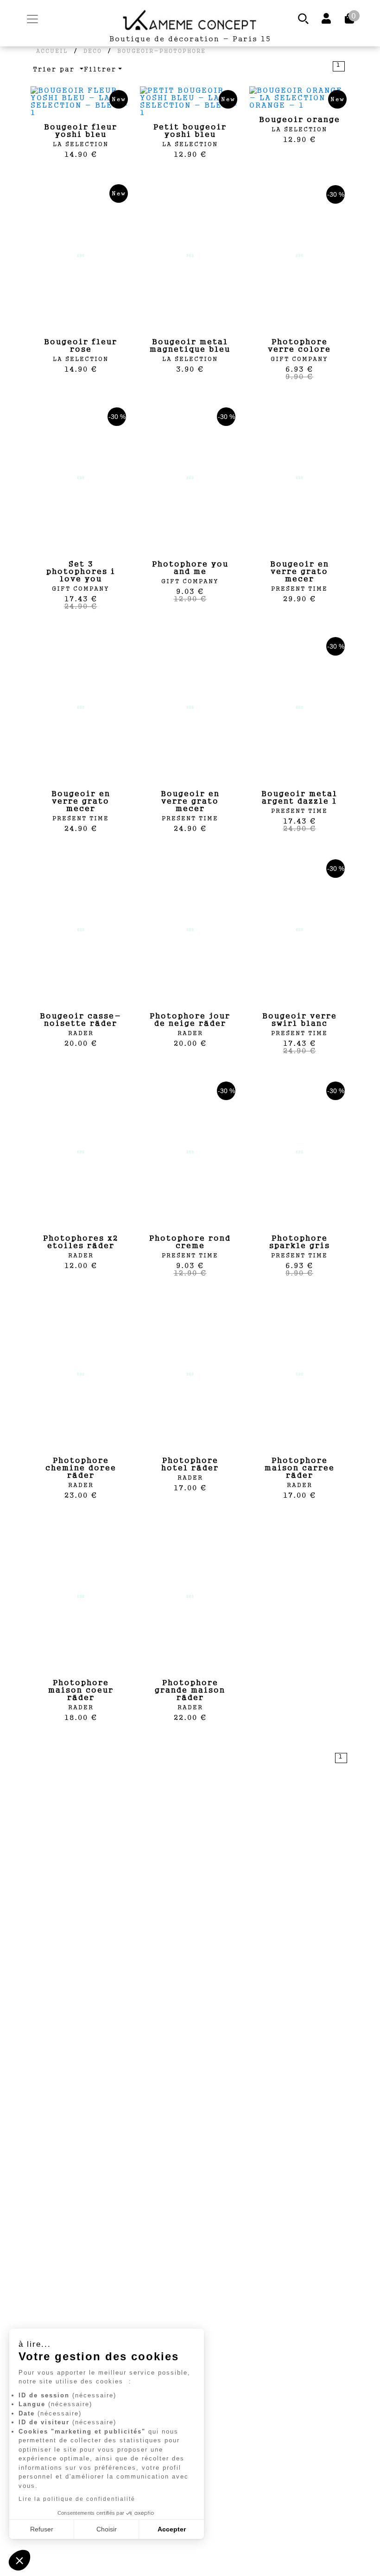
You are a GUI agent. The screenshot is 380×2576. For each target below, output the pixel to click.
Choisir (107, 2529)
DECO (93, 51)
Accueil (52, 51)
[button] (19, 2560)
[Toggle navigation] (32, 19)
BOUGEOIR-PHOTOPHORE (161, 51)
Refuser (42, 2529)
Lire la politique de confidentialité (77, 2499)
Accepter (172, 2529)
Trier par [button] (55, 69)
